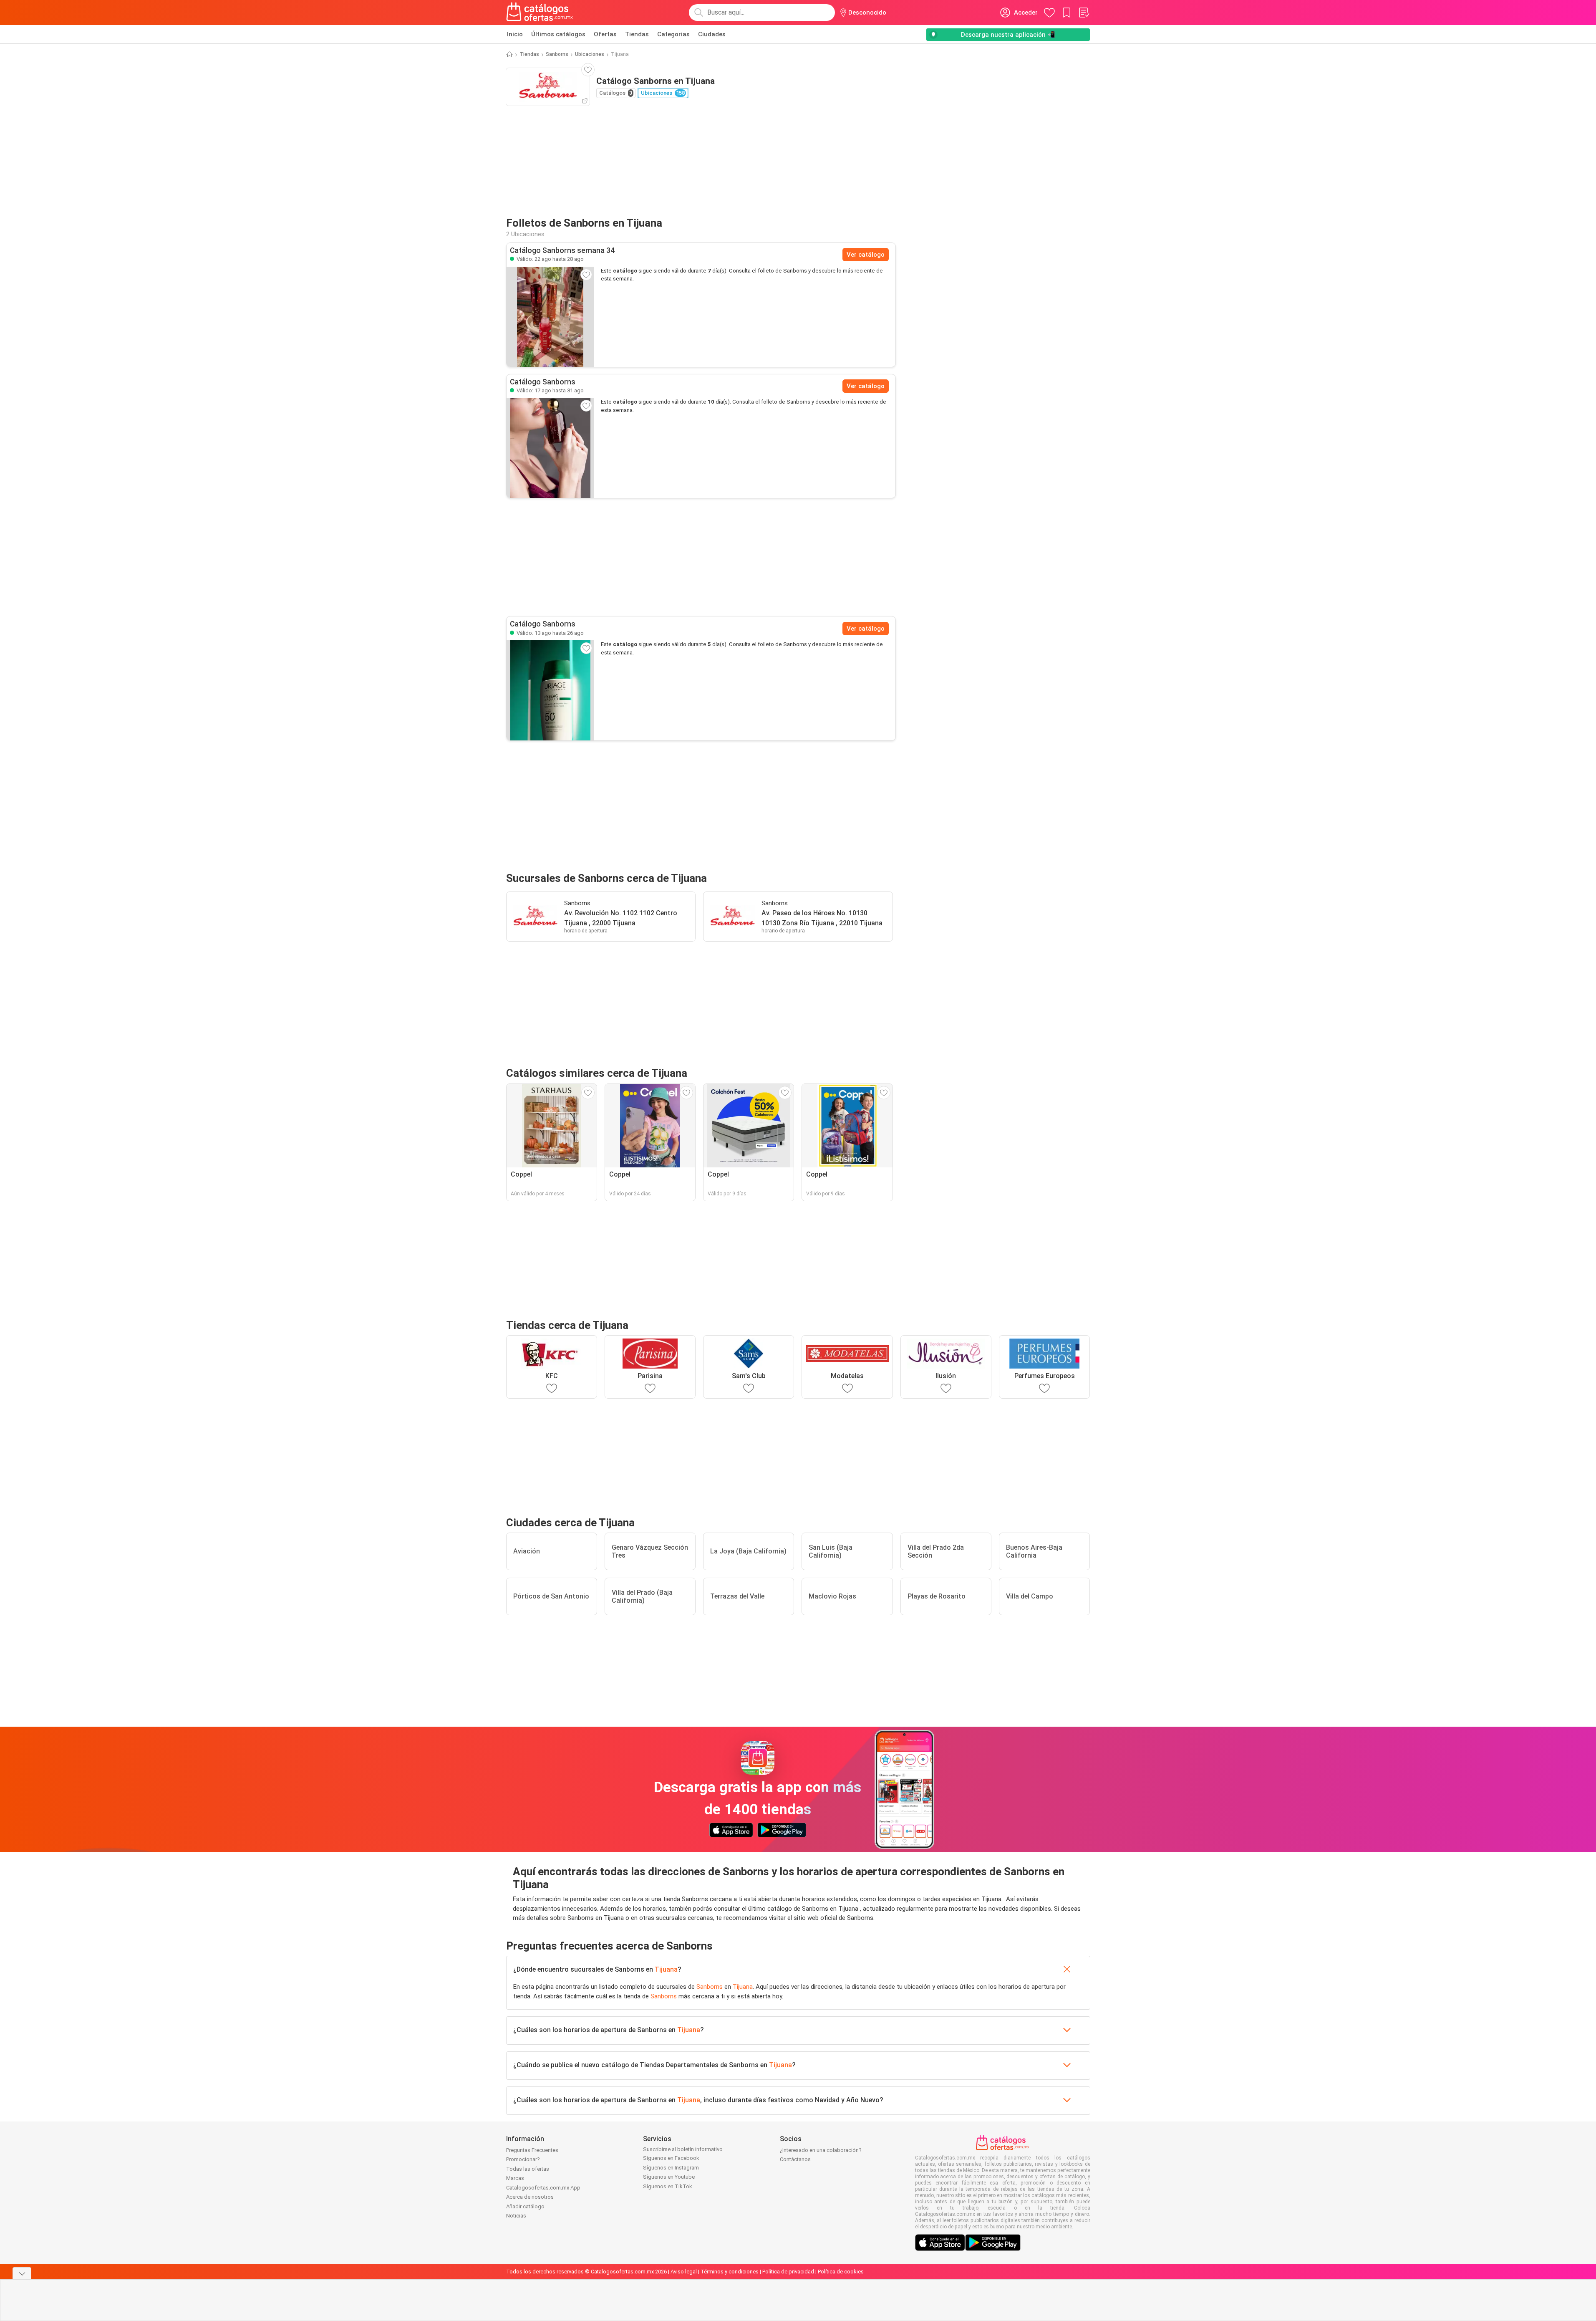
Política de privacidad (788, 2272)
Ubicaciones (590, 54)
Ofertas (605, 34)
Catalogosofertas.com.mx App (543, 2188)
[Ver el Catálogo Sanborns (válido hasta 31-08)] (550, 448)
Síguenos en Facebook (671, 2158)
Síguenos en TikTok (668, 2186)
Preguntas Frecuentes (532, 2150)
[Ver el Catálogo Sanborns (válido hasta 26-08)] (550, 690)
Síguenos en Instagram (671, 2168)
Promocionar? (523, 2159)
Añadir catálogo (525, 2206)
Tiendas (637, 34)
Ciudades (712, 34)
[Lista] (1084, 13)
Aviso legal (684, 2272)
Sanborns (557, 54)
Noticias (516, 2216)
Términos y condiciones (730, 2272)
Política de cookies (841, 2272)
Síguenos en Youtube (669, 2177)
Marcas (515, 2178)
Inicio (515, 34)
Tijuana (666, 1969)
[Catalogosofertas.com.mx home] (540, 13)
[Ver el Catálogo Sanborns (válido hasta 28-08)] (550, 317)
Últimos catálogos (558, 34)
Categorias (673, 34)
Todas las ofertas (528, 2169)
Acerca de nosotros (530, 2197)
